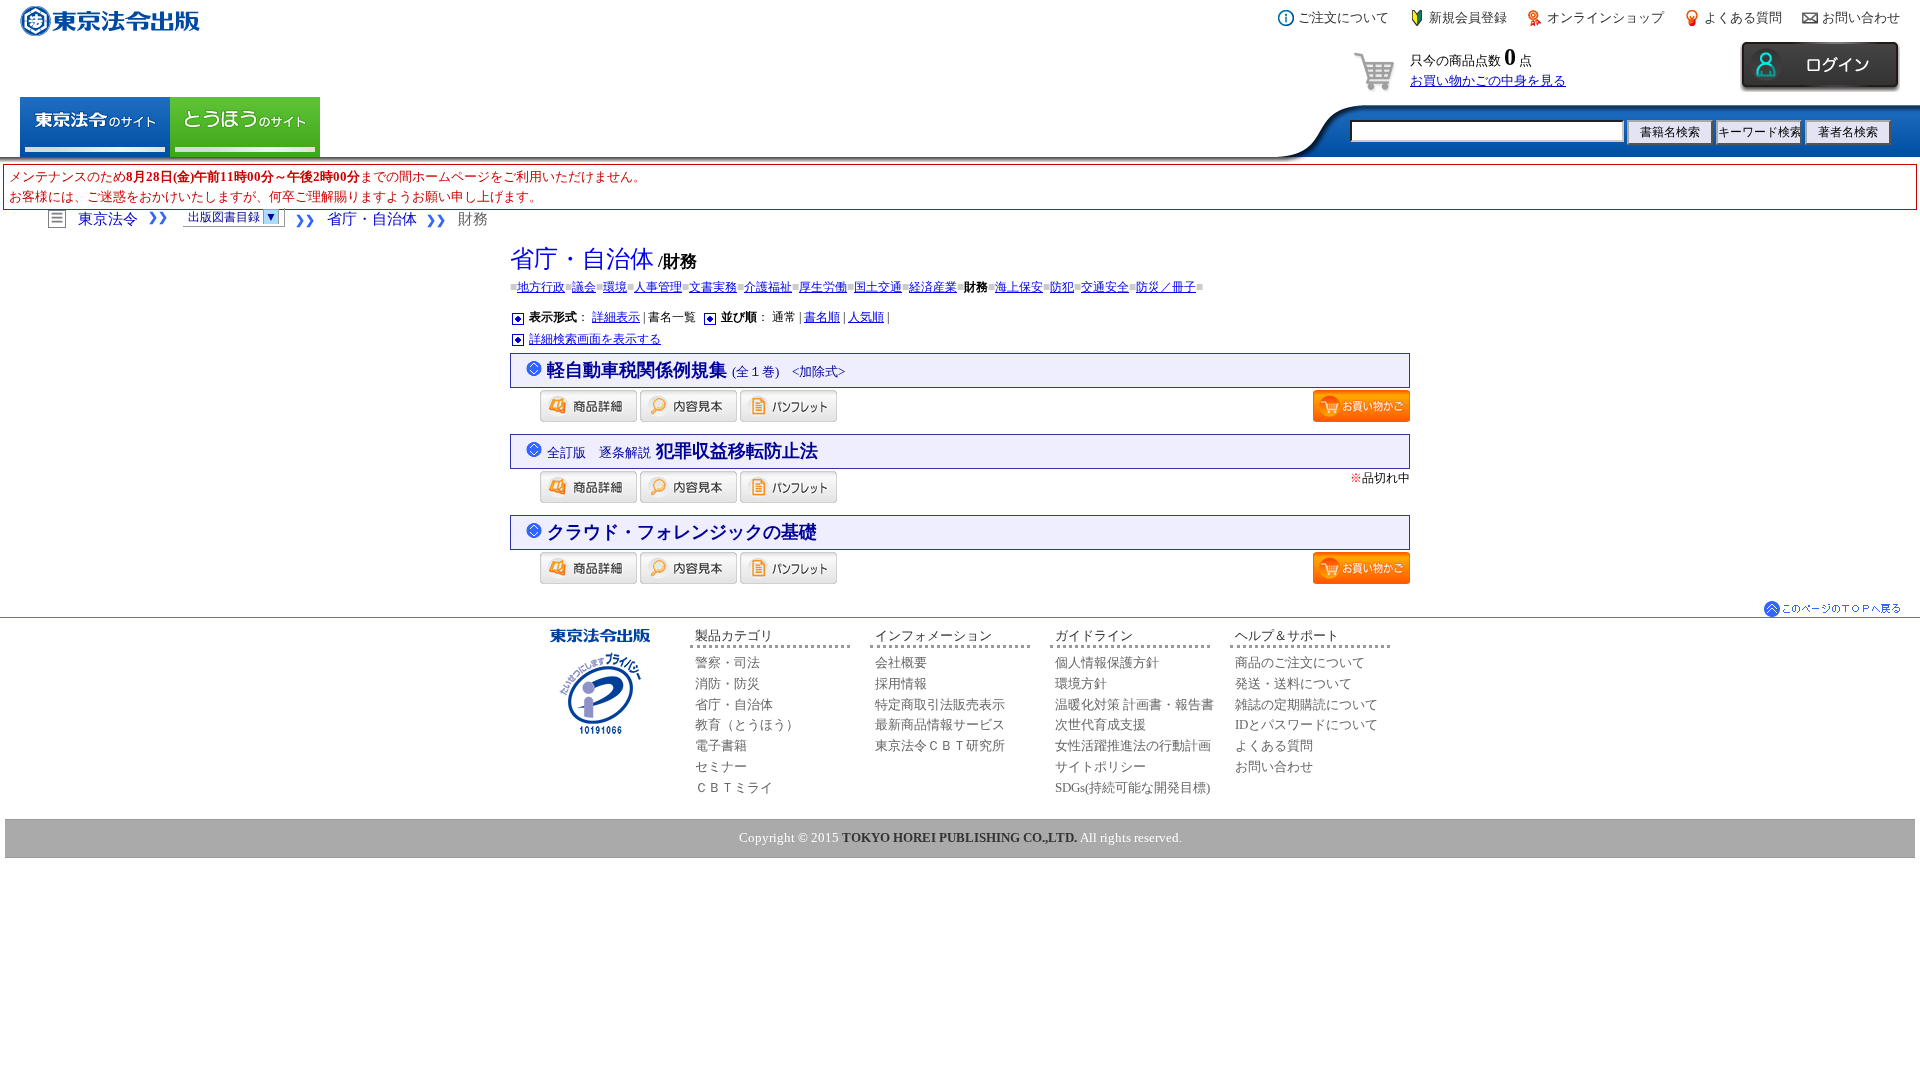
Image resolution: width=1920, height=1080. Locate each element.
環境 (615, 287)
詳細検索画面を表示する (595, 339)
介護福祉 (768, 287)
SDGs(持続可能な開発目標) (1132, 787)
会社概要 (901, 662)
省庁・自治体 (372, 219)
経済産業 (933, 287)
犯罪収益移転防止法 (682, 451)
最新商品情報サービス (940, 724)
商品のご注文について (1300, 662)
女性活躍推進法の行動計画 (1133, 745)
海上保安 (1019, 287)
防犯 (1062, 287)
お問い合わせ (1861, 17)
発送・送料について (1293, 683)
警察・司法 (727, 662)
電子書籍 (721, 745)
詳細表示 (616, 317)
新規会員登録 (1468, 17)
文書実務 (713, 287)
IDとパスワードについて (1306, 724)
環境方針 (1081, 683)
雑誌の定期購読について (1306, 704)
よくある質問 (1743, 17)
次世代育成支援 (1100, 724)
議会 (584, 287)
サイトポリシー (1100, 766)
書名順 (822, 317)
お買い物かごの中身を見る (1488, 80)
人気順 (866, 317)
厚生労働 (823, 287)
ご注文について (1343, 17)
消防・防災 (727, 683)
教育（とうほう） (747, 724)
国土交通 (878, 287)
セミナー (721, 766)
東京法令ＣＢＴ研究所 (940, 745)
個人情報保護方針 (1107, 662)
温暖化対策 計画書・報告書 (1134, 704)
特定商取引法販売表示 (940, 704)
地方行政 (541, 287)
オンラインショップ (1605, 17)
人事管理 (658, 287)
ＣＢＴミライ (734, 787)
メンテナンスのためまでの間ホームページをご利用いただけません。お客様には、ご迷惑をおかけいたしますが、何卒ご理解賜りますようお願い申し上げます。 (327, 186)
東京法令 (108, 219)
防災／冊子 (1166, 287)
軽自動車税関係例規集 (696, 370)
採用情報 (901, 683)
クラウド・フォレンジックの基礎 (682, 532)
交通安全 (1105, 287)
